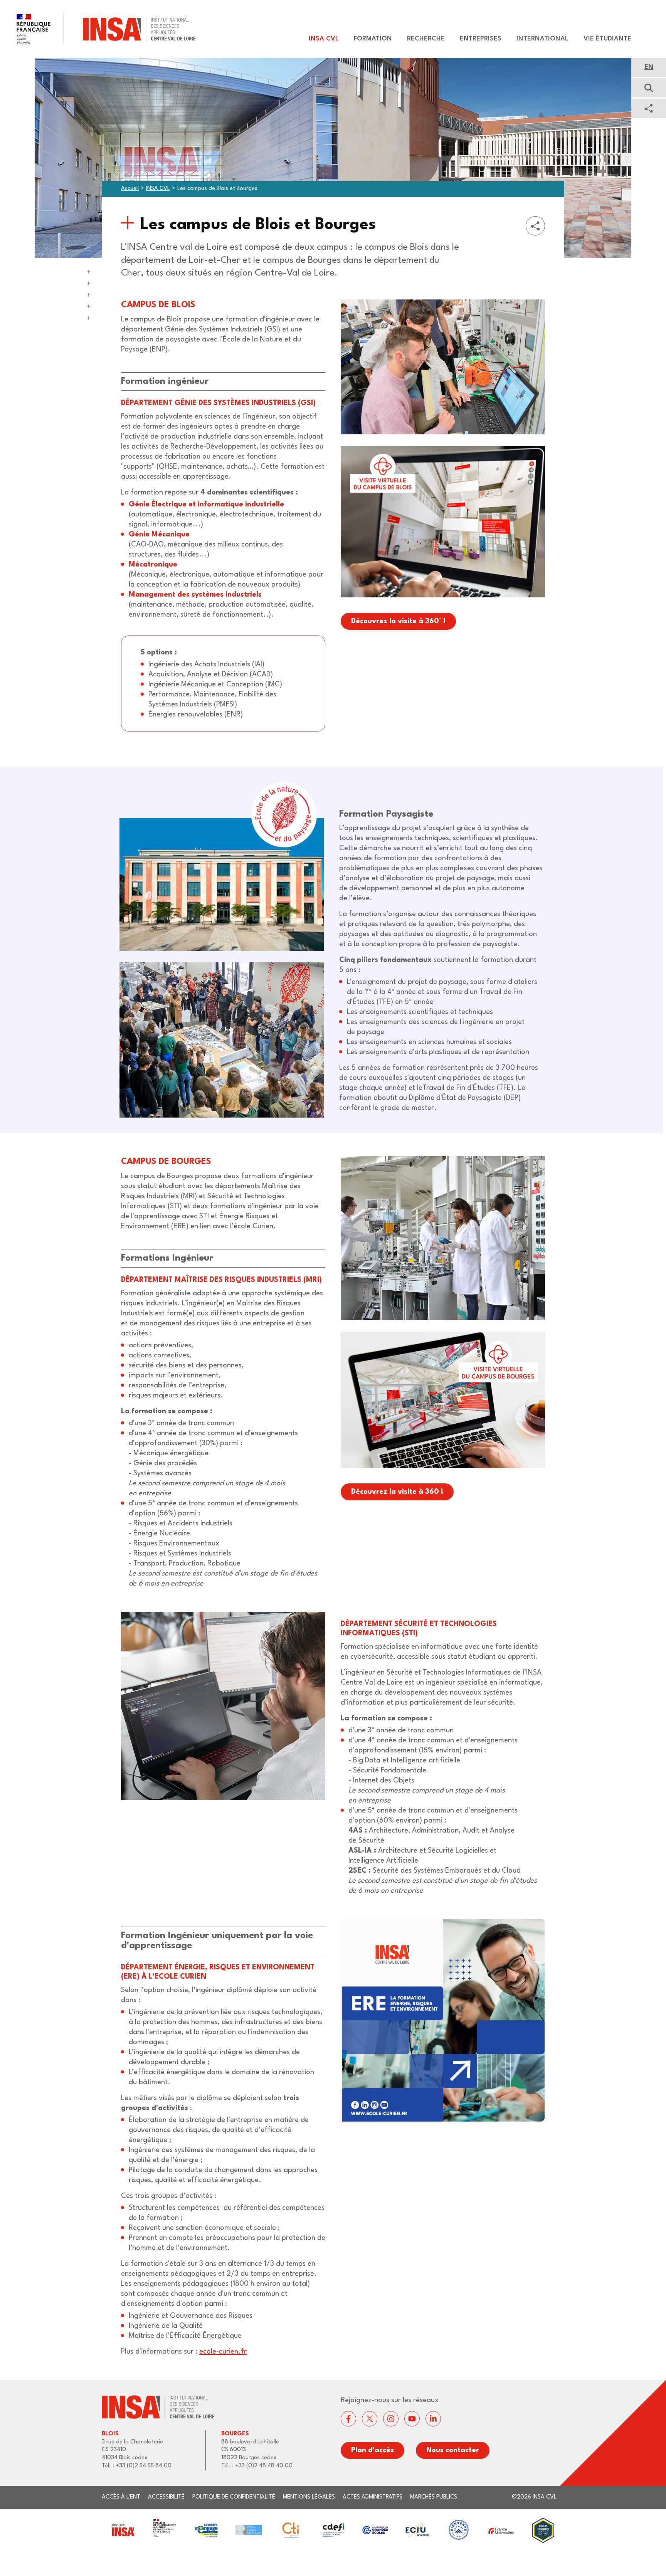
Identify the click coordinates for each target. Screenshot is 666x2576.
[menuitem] (320, 39)
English (649, 67)
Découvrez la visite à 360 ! (397, 1492)
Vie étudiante (607, 39)
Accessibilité (166, 2497)
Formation (373, 39)
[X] (370, 2419)
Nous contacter (453, 2450)
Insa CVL (324, 39)
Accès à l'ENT (121, 2497)
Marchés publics (434, 2497)
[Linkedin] (433, 2419)
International (542, 39)
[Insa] (98, 29)
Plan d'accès (373, 2450)
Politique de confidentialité (234, 2497)
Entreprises (481, 39)
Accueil (130, 189)
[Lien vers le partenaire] (123, 2530)
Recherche (426, 39)
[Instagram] (391, 2419)
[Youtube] (412, 2419)
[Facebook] (348, 2419)
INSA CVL (158, 189)
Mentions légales (309, 2497)
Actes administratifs (373, 2497)
